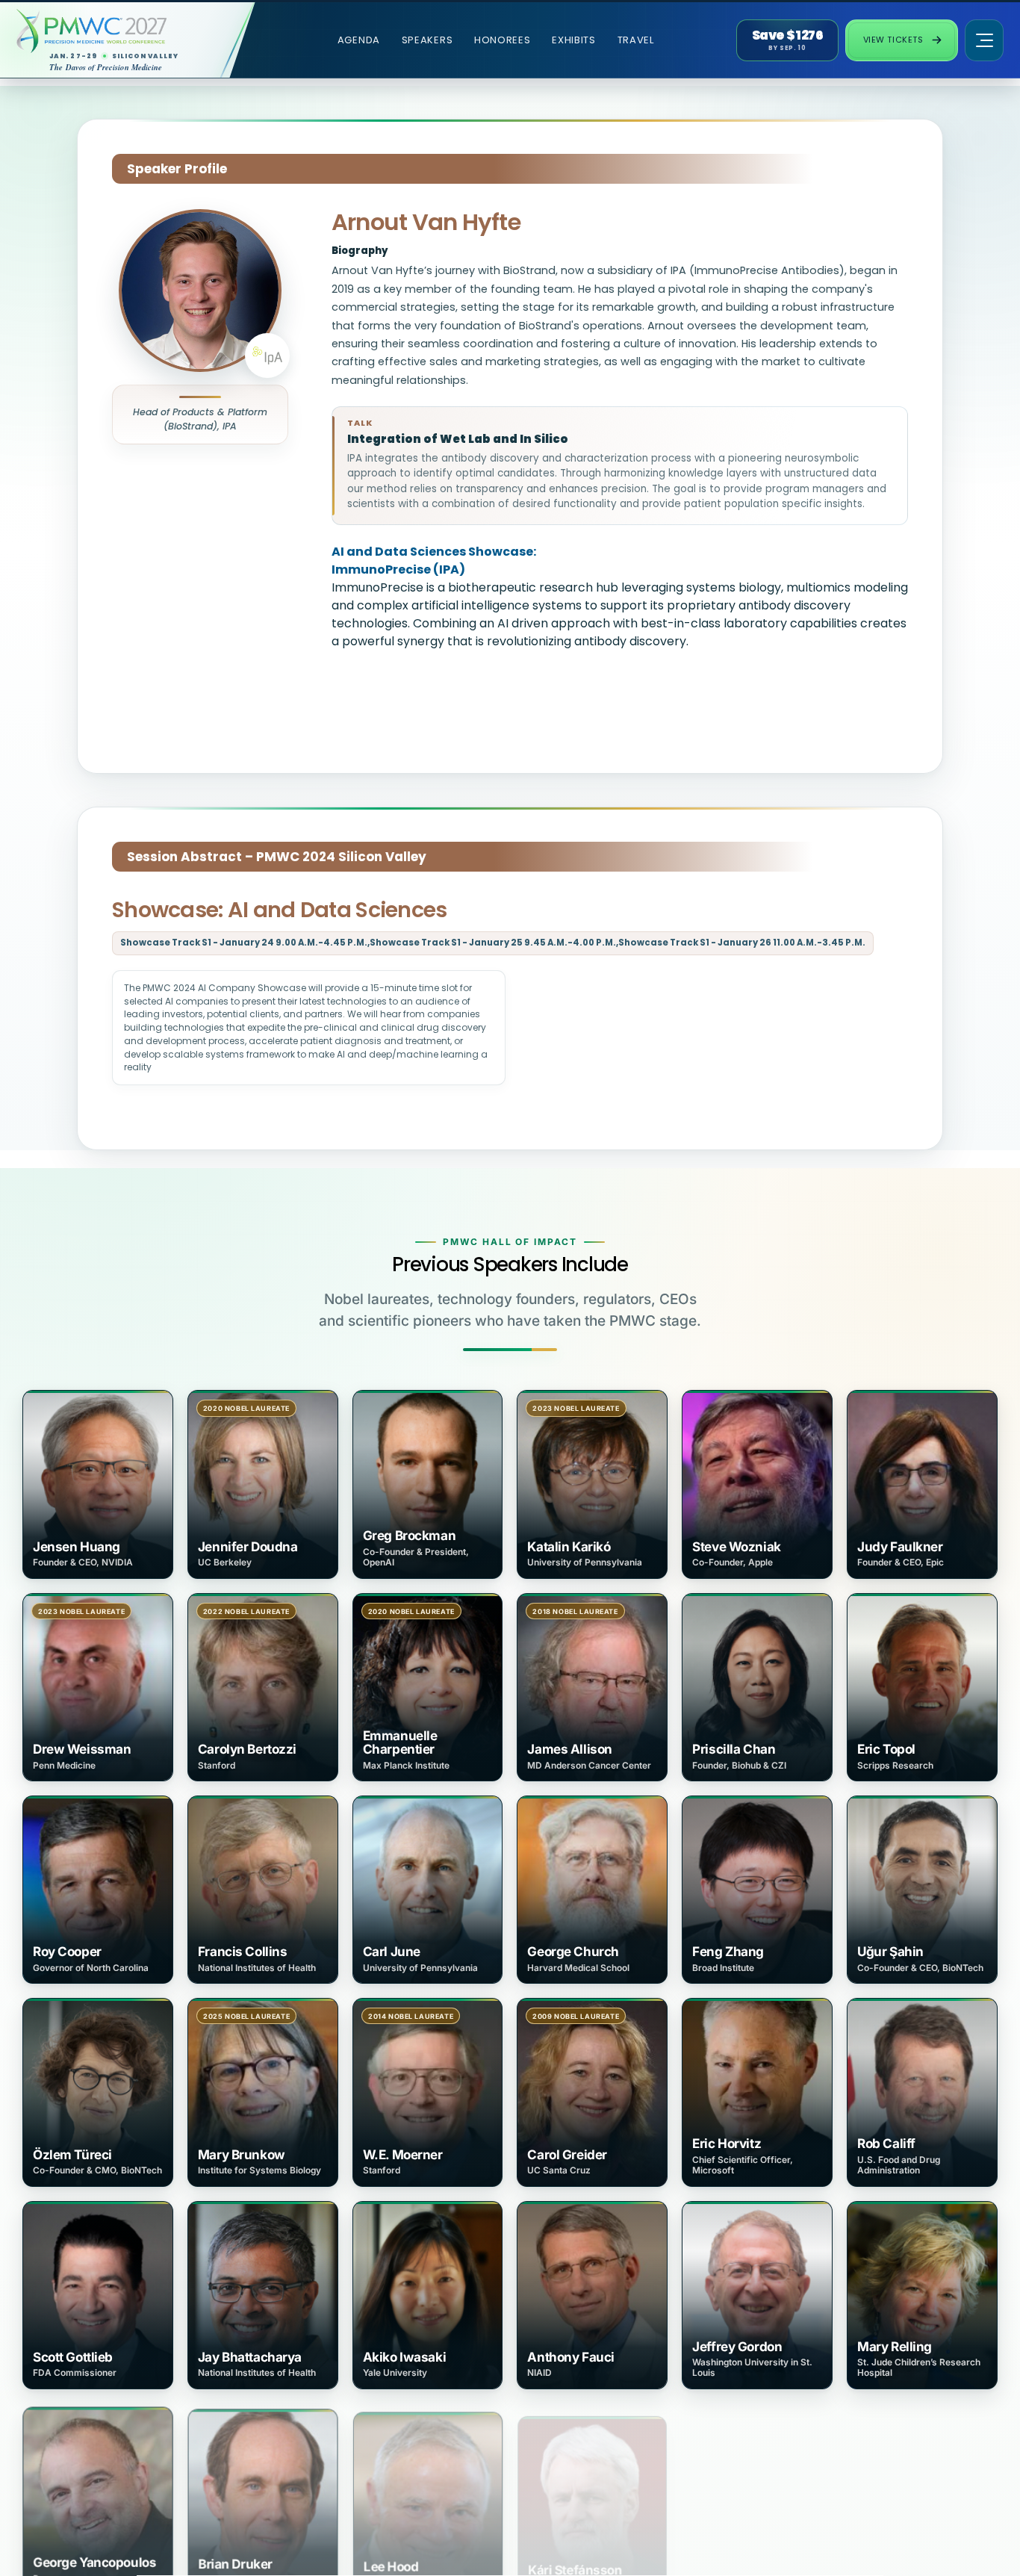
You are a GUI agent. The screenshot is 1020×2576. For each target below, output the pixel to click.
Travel (636, 40)
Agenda (359, 40)
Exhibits (574, 40)
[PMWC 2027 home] (115, 31)
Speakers (427, 40)
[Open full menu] (984, 40)
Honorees (503, 40)
